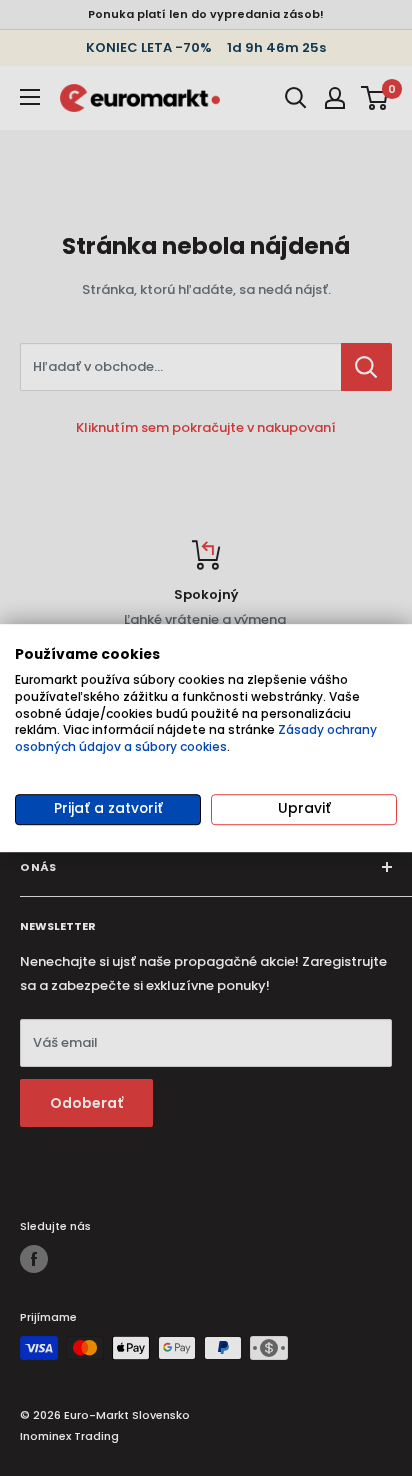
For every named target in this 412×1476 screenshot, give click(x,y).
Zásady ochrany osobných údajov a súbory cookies (196, 739)
